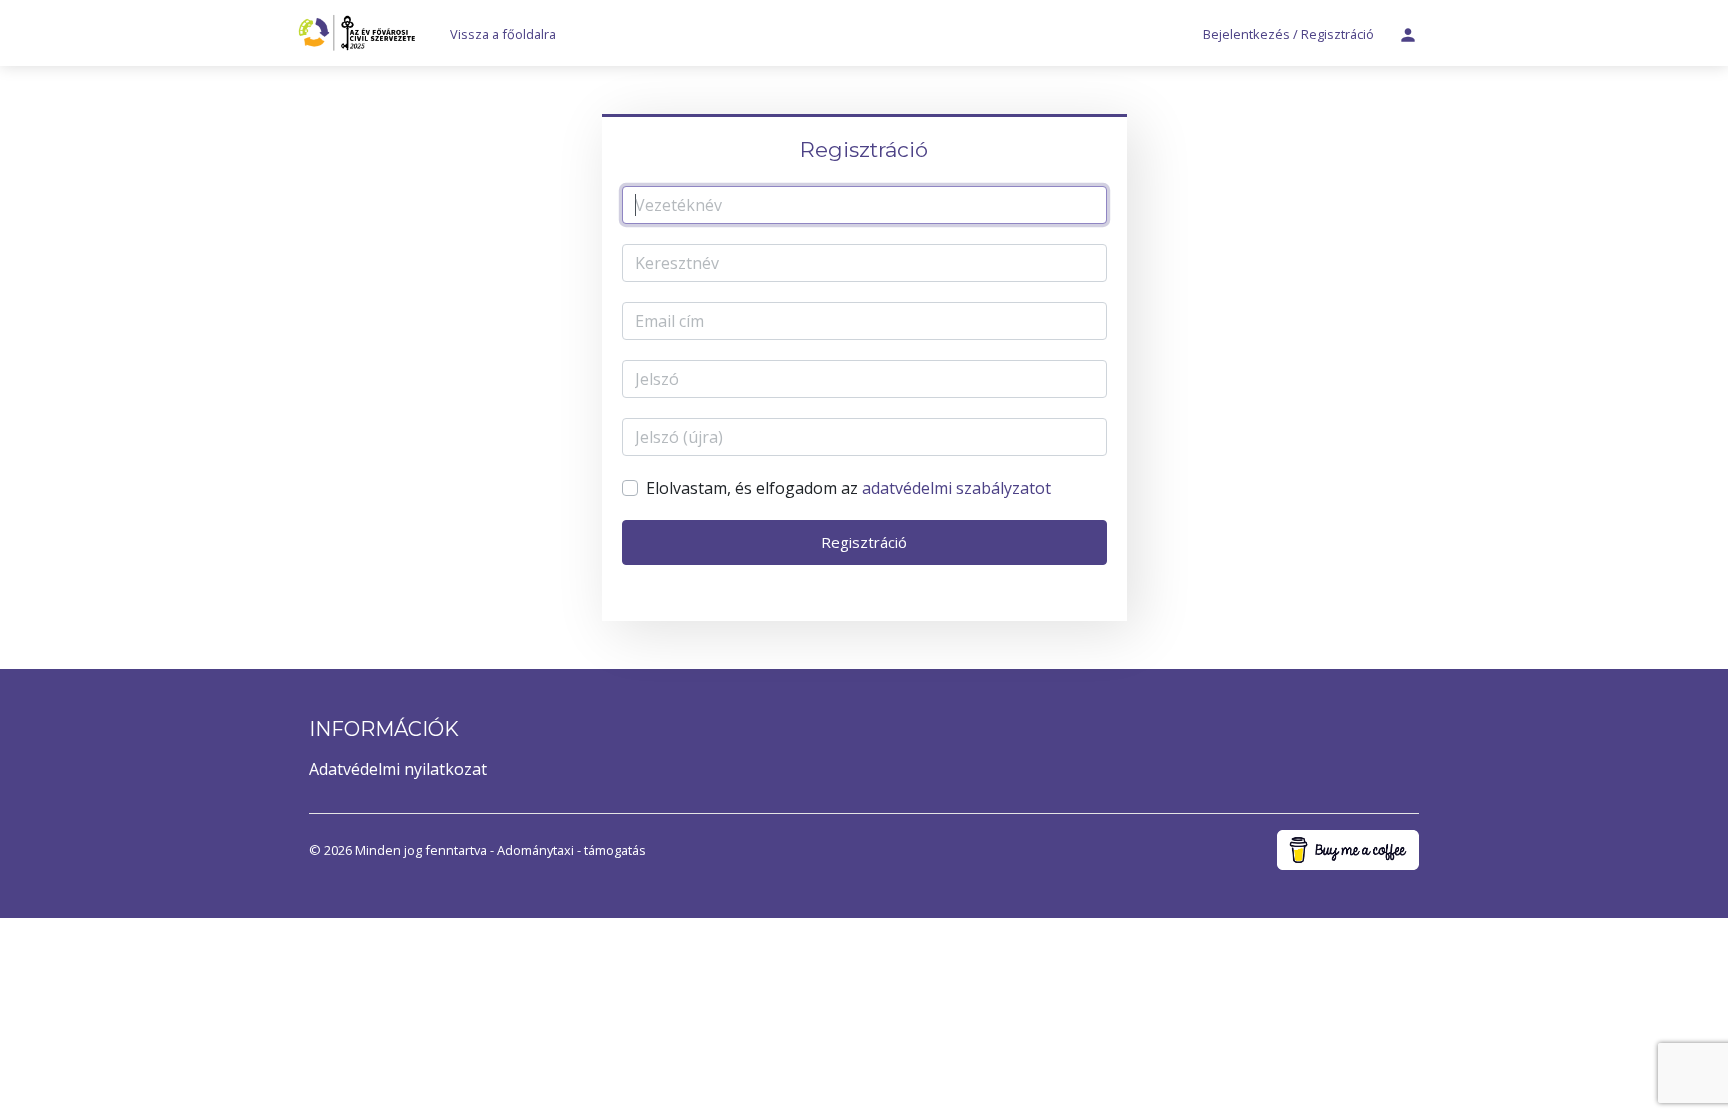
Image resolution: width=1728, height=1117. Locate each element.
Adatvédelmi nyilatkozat (398, 769)
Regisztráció (864, 542)
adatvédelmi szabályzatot (956, 488)
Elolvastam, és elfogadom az (848, 488)
